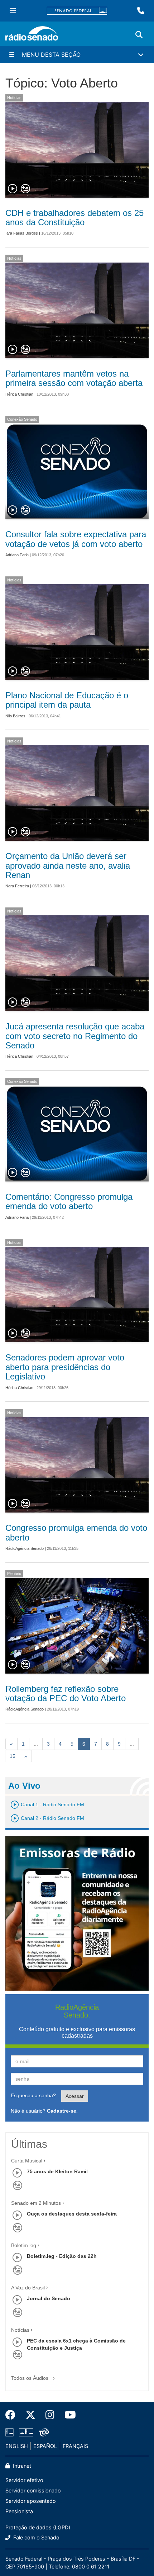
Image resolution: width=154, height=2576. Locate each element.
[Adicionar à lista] (25, 189)
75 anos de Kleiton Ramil (57, 2171)
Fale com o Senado (36, 2537)
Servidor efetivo (24, 2480)
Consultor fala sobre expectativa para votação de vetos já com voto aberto (76, 539)
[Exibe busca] (139, 35)
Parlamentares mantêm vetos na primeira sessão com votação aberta (74, 378)
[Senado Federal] (77, 11)
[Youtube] (68, 2415)
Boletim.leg (24, 2245)
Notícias (14, 98)
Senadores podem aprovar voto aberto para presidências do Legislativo (65, 1367)
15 (13, 1756)
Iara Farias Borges (22, 233)
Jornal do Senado (49, 2298)
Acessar (75, 2096)
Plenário (14, 1574)
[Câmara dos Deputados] (11, 2433)
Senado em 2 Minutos (36, 2203)
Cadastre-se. (62, 2111)
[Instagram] (50, 2415)
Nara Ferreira (17, 886)
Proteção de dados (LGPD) (38, 2527)
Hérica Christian (19, 394)
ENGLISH (17, 2446)
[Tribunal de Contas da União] (43, 2433)
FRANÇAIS (75, 2446)
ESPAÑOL (45, 2446)
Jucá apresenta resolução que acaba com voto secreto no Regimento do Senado (75, 1036)
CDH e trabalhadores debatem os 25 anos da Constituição (74, 218)
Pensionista (19, 2511)
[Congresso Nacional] (26, 2433)
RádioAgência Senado (25, 1548)
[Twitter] (30, 2415)
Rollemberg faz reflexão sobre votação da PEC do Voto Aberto (66, 1693)
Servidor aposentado (31, 2501)
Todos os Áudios (30, 2378)
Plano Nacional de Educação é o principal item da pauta (67, 700)
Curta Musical (27, 2161)
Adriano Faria (17, 555)
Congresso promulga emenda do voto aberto (76, 1532)
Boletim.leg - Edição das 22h (62, 2256)
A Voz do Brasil (28, 2288)
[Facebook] (13, 2415)
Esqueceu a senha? (33, 2095)
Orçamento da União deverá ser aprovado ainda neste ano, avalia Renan (68, 865)
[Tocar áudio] (13, 189)
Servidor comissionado (33, 2490)
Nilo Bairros (15, 716)
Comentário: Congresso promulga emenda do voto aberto (69, 1201)
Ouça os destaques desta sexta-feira (72, 2214)
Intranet (21, 2466)
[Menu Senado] (13, 11)
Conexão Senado (22, 419)
